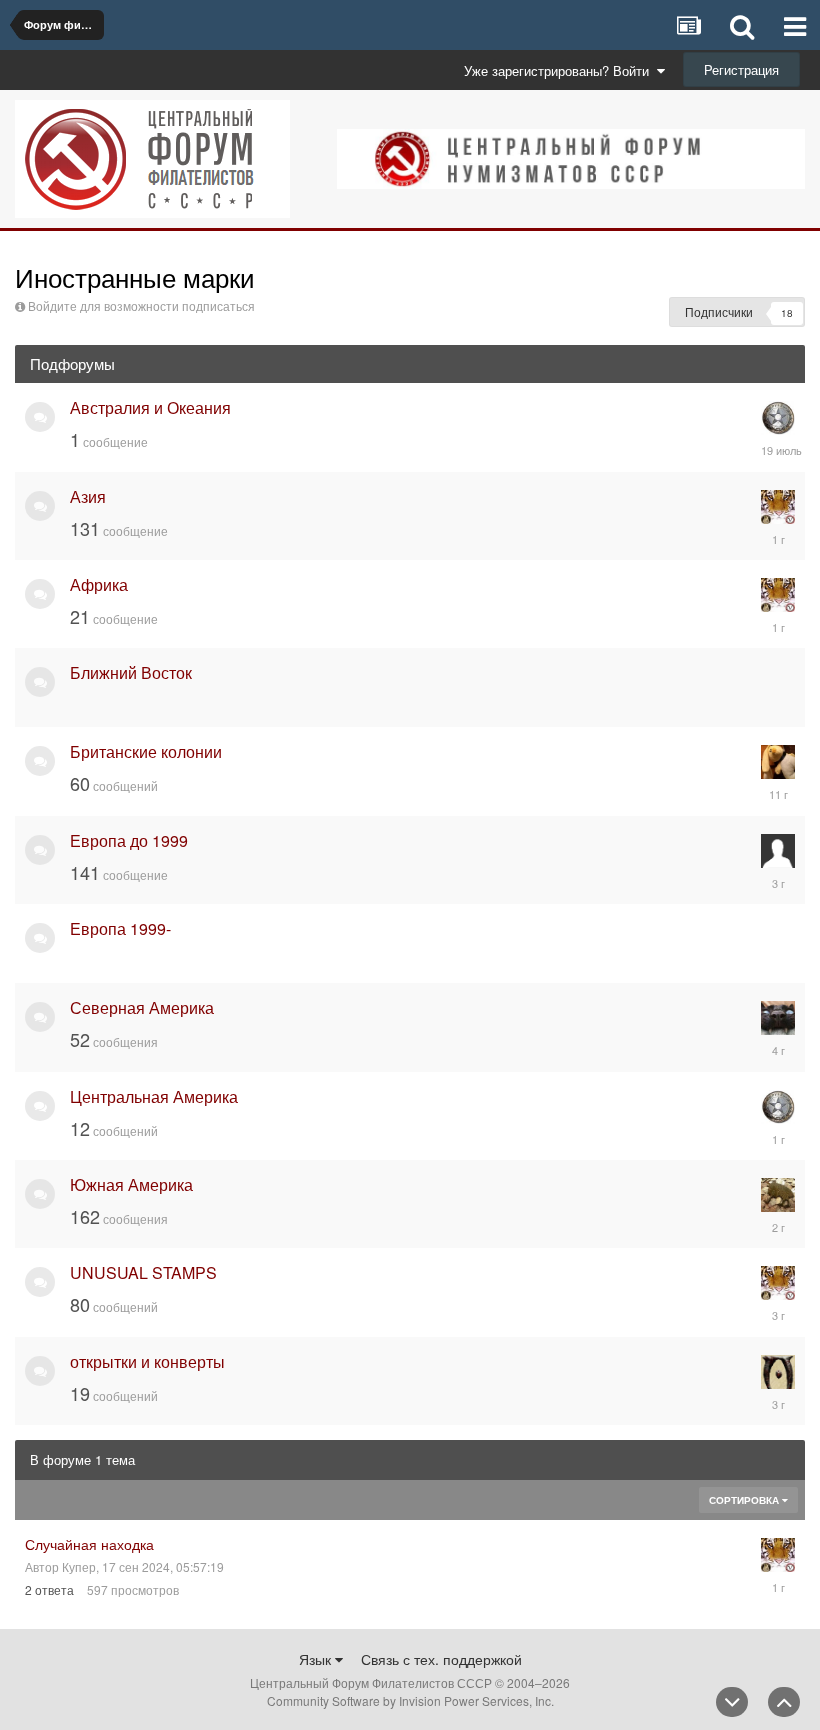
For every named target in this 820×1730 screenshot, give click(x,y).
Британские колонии (146, 751)
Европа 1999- (120, 928)
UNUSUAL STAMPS (143, 1272)
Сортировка (745, 1500)
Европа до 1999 (129, 840)
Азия (88, 496)
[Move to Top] (784, 1702)
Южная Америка (131, 1184)
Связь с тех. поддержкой (441, 1659)
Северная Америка (142, 1007)
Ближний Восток (131, 672)
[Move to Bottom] (732, 1702)
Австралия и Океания (150, 407)
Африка (99, 584)
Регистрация (741, 69)
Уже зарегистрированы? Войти (560, 70)
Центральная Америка (154, 1096)
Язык (317, 1659)
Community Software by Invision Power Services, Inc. (410, 1700)
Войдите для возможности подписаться (141, 305)
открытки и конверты (147, 1361)
